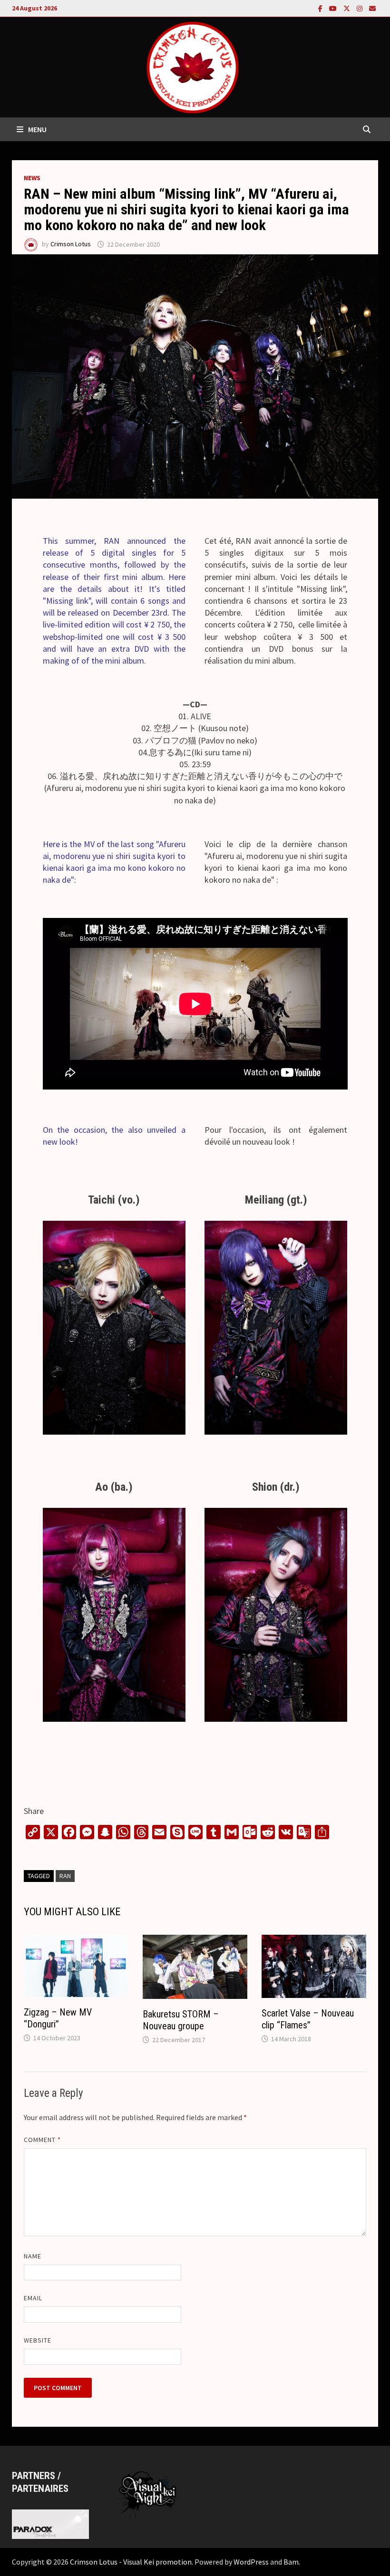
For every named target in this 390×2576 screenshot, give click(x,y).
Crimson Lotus (71, 244)
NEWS (32, 178)
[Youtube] (334, 8)
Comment (43, 2140)
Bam (291, 2562)
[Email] (372, 8)
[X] (348, 8)
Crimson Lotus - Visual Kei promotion (131, 2562)
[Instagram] (361, 8)
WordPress (251, 2562)
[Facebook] (321, 8)
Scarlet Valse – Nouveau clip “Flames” (308, 2019)
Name (33, 2256)
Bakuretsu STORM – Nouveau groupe (181, 2020)
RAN (65, 1876)
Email (33, 2298)
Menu (37, 129)
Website (38, 2340)
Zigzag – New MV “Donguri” (58, 2018)
